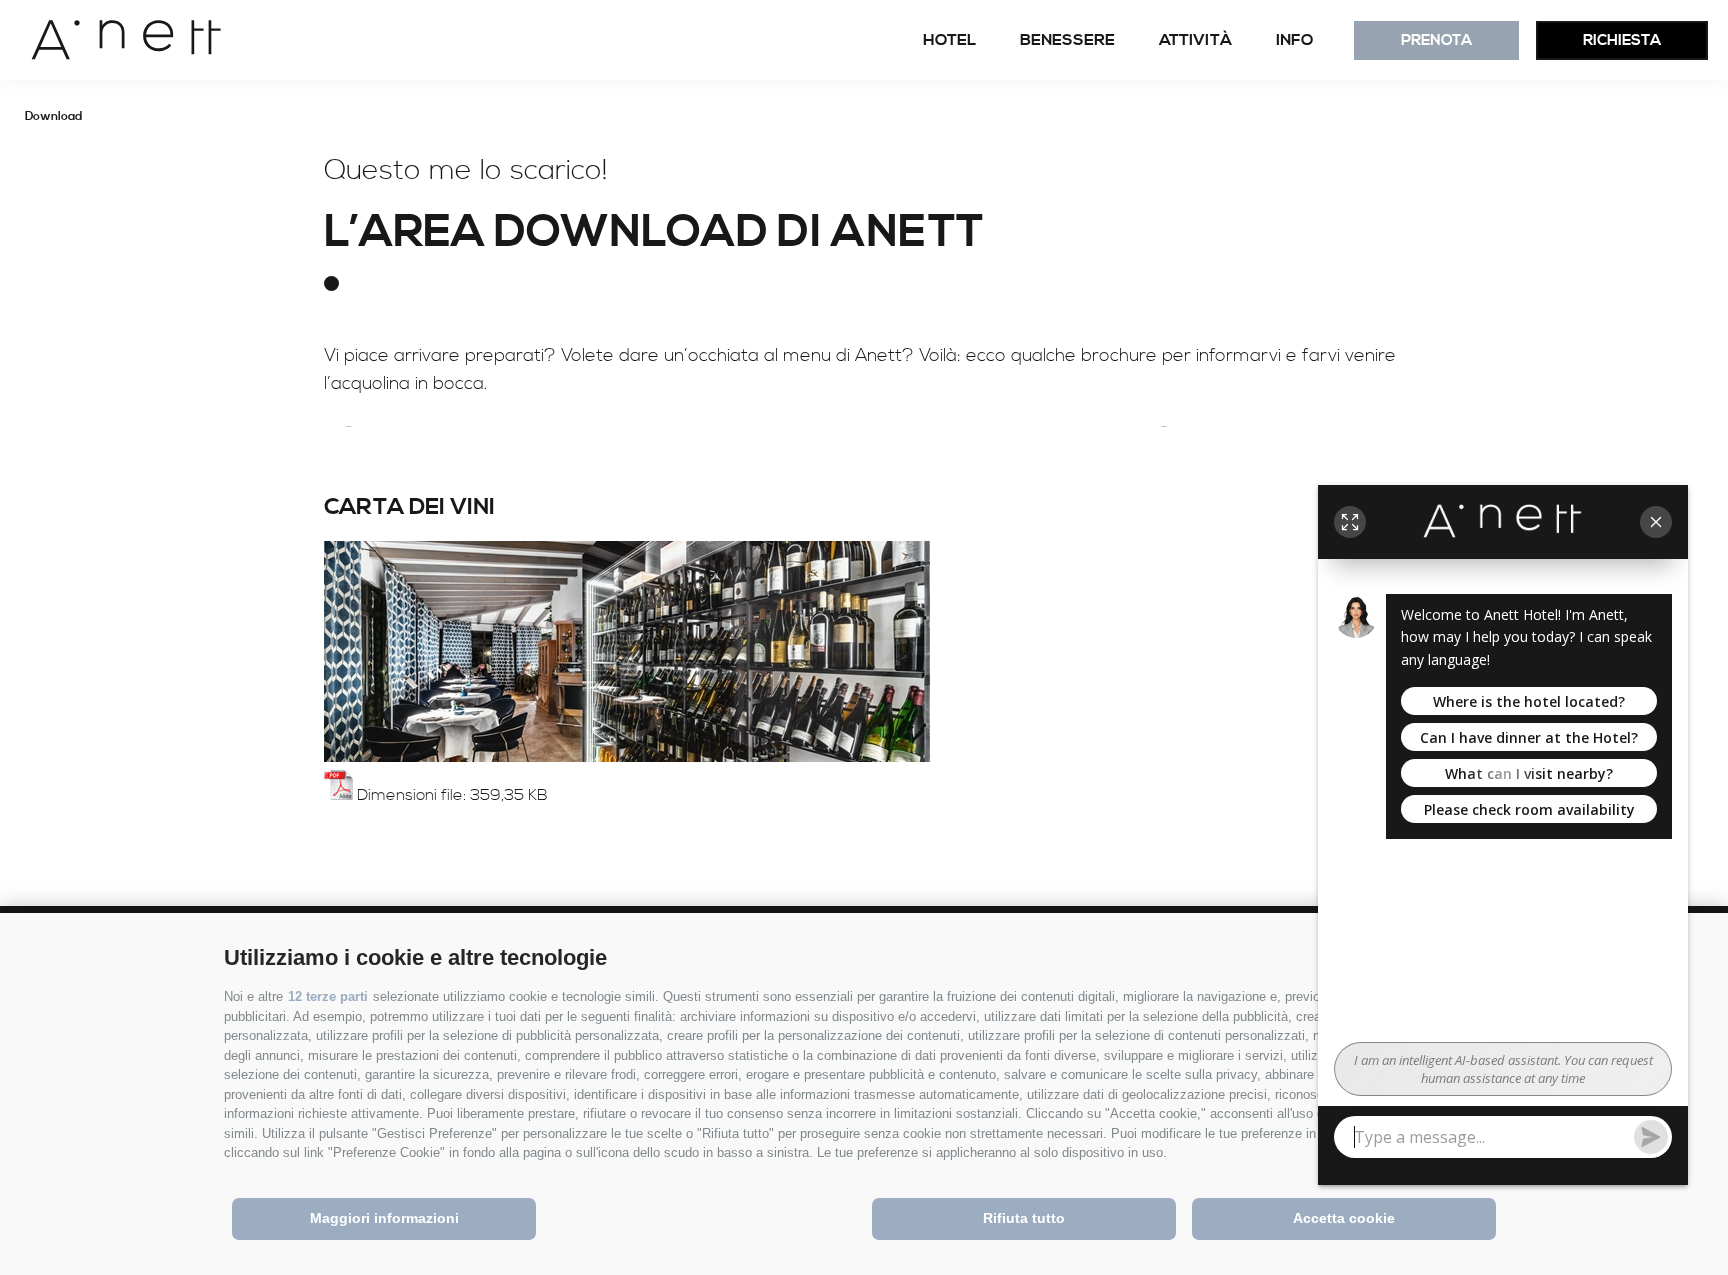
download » (420, 825)
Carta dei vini (409, 507)
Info (1295, 40)
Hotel (949, 40)
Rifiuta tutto (1024, 1218)
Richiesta (1622, 40)
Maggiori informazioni (384, 1218)
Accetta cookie (1344, 1218)
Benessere (1067, 40)
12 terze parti (328, 996)
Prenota (1436, 40)
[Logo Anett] (111, 40)
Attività (1195, 40)
